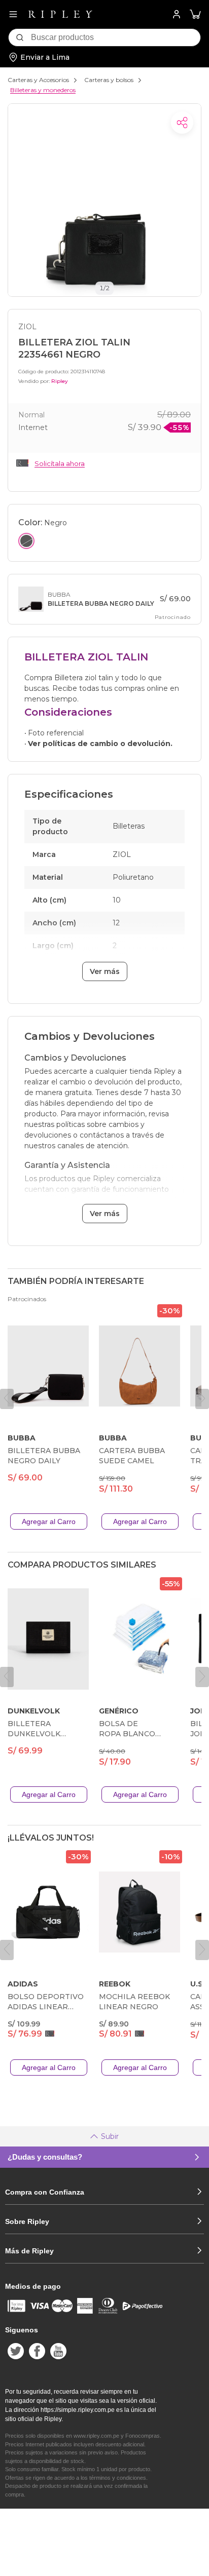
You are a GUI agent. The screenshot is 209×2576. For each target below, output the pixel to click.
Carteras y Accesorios (38, 80)
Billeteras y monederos (43, 90)
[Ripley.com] (60, 14)
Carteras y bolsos (109, 80)
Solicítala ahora (60, 463)
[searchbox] (116, 37)
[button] (195, 14)
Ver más (105, 971)
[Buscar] (20, 37)
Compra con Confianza (45, 2192)
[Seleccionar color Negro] (26, 541)
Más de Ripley (29, 2251)
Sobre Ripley (27, 2221)
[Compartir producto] (182, 123)
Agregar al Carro (49, 1521)
